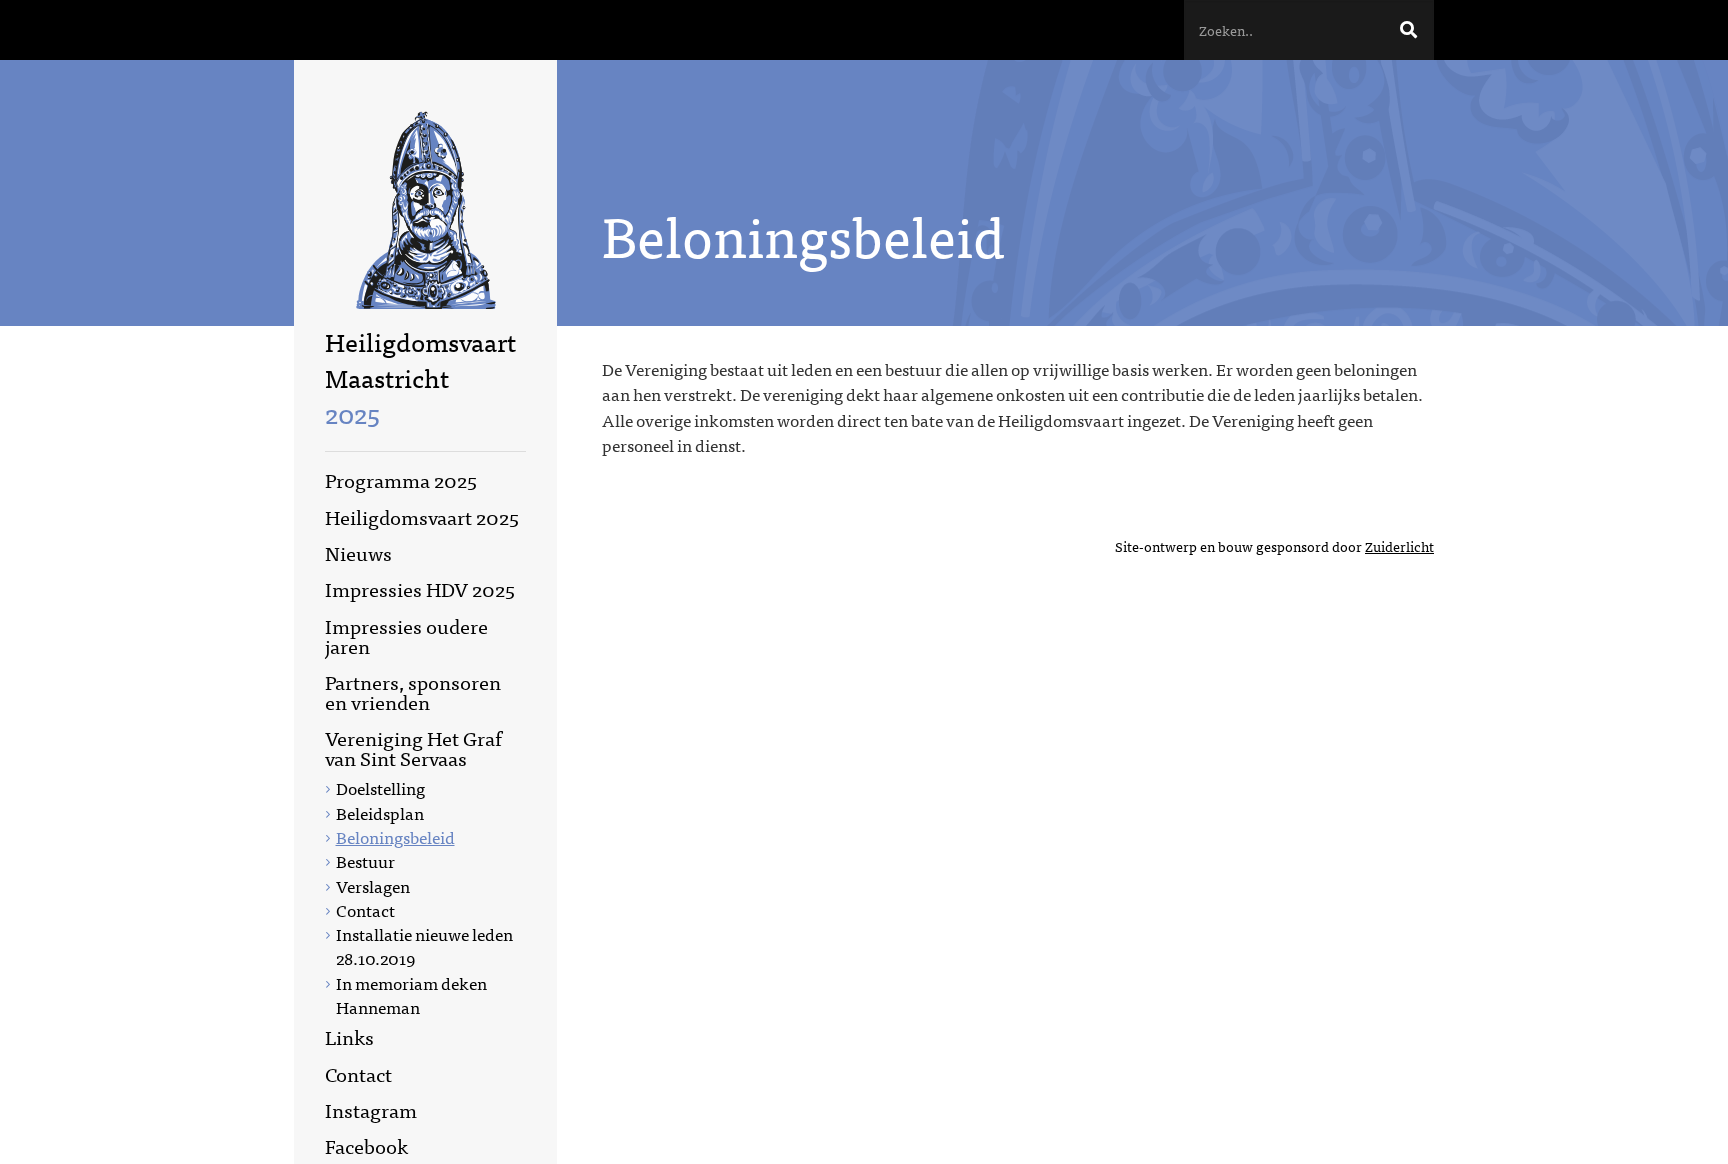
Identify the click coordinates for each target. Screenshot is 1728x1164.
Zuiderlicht (1399, 546)
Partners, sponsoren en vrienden (413, 691)
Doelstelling (380, 787)
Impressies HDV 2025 (420, 588)
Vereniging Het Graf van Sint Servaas (413, 747)
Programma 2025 (401, 479)
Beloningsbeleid (395, 836)
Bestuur (365, 860)
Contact (365, 909)
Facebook (366, 1145)
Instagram (371, 1109)
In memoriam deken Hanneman (411, 994)
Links (349, 1036)
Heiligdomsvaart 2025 (422, 516)
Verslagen (373, 885)
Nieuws (358, 552)
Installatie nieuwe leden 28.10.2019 (424, 945)
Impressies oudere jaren (406, 635)
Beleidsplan (380, 812)
